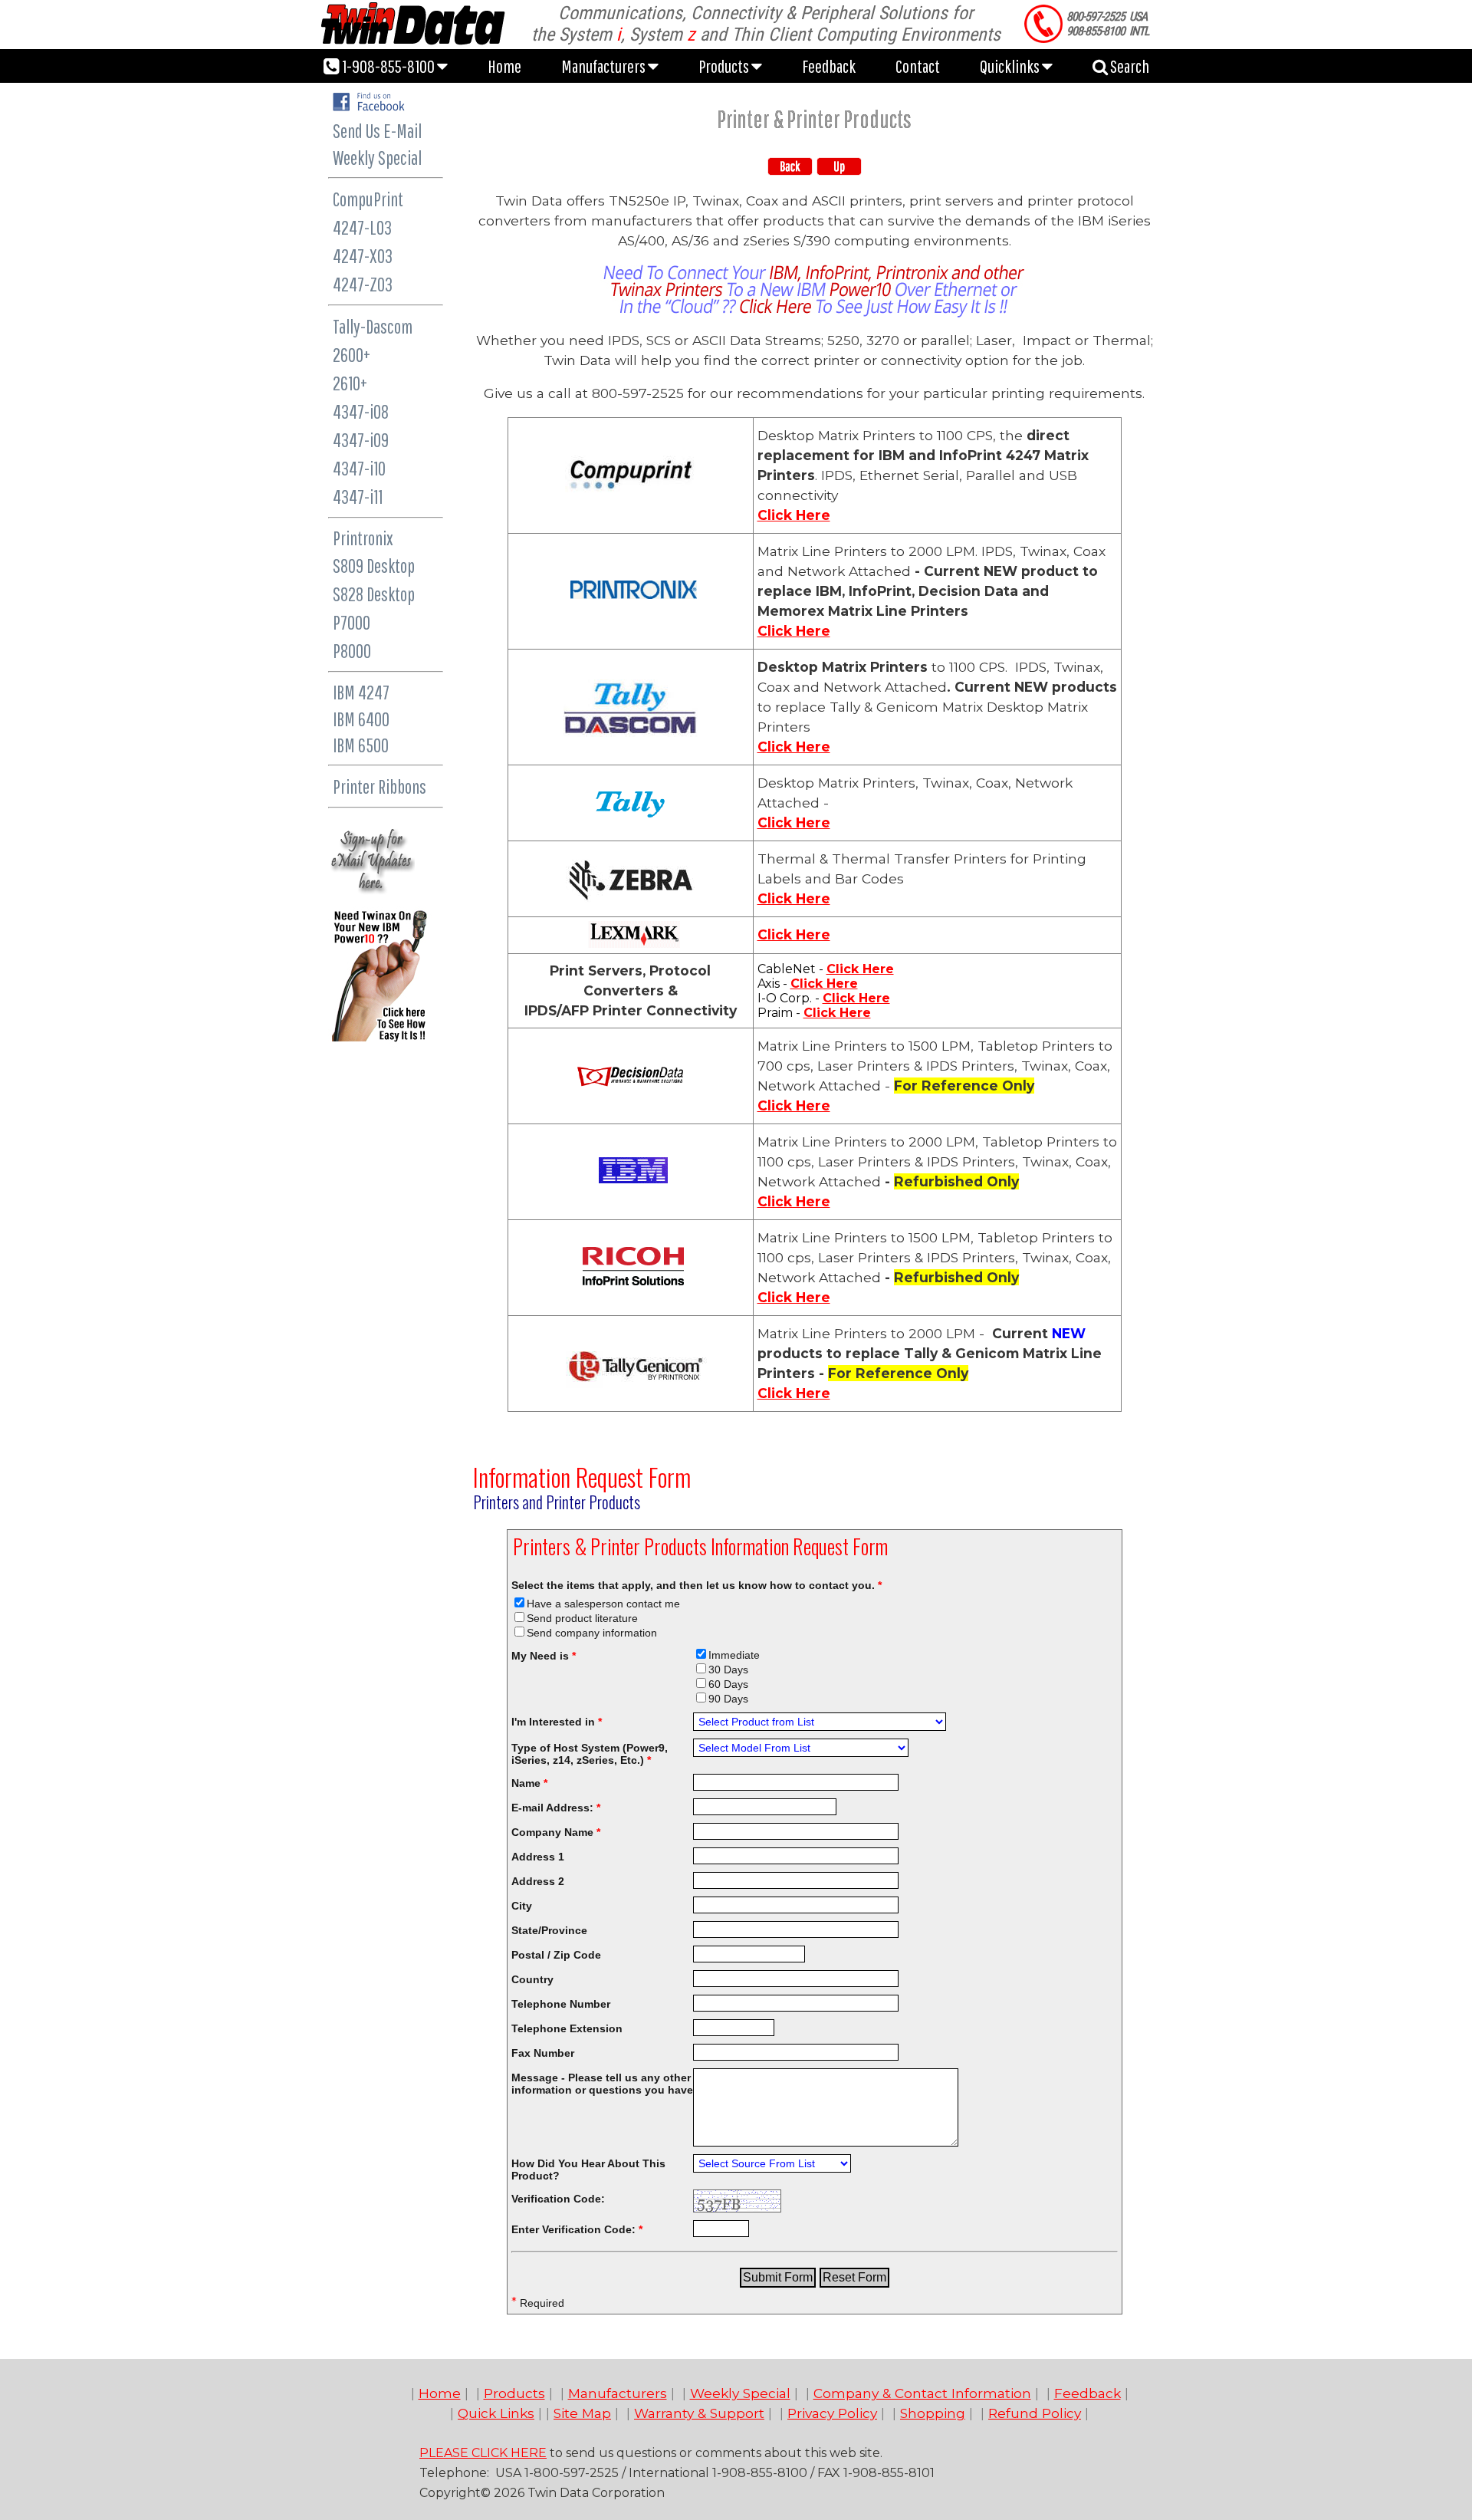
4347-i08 (361, 411)
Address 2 (538, 1881)
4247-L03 (362, 227)
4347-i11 (358, 497)
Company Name (556, 1832)
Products (725, 66)
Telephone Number (561, 2004)
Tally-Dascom (373, 326)
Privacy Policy (832, 2413)
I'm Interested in (557, 1722)
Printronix (363, 538)
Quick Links (496, 2413)
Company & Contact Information (922, 2393)
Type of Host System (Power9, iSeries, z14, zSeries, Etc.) (590, 1754)
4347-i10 (359, 468)
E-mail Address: (556, 1808)
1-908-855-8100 (388, 66)
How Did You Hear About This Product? (588, 2170)
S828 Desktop (374, 594)
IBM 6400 (361, 719)
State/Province (549, 1930)
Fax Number (543, 2053)
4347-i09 (361, 440)
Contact (918, 66)
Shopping (933, 2413)
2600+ (352, 355)
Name (529, 1783)
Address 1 (538, 1857)
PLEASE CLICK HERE (483, 2453)
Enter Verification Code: (577, 2229)
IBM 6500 (361, 745)
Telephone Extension (567, 2028)
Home (504, 66)
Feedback (829, 66)
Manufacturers (605, 66)
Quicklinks (1011, 66)
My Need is (544, 1656)
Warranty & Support (699, 2413)
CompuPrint (368, 199)
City (522, 1906)
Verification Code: (558, 2199)
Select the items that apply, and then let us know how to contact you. (697, 1585)
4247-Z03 (363, 284)
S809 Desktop (374, 566)
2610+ (350, 383)
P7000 (352, 622)
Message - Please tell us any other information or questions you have (602, 2084)
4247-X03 (363, 256)
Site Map (582, 2413)
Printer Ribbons (379, 786)
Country (532, 1979)
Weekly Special (377, 158)
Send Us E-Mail (377, 131)
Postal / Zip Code (556, 1955)
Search (1129, 66)
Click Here (794, 515)
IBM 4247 (361, 692)
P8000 (352, 651)
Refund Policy (1035, 2413)
